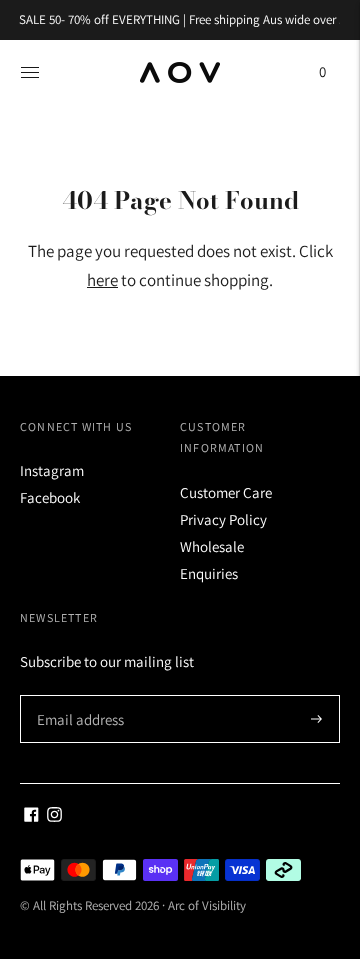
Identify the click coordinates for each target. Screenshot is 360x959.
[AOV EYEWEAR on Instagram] (54, 816)
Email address (77, 695)
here (102, 280)
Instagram (52, 470)
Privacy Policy (223, 519)
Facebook (50, 497)
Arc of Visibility (207, 905)
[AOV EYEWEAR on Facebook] (31, 816)
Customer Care (226, 492)
